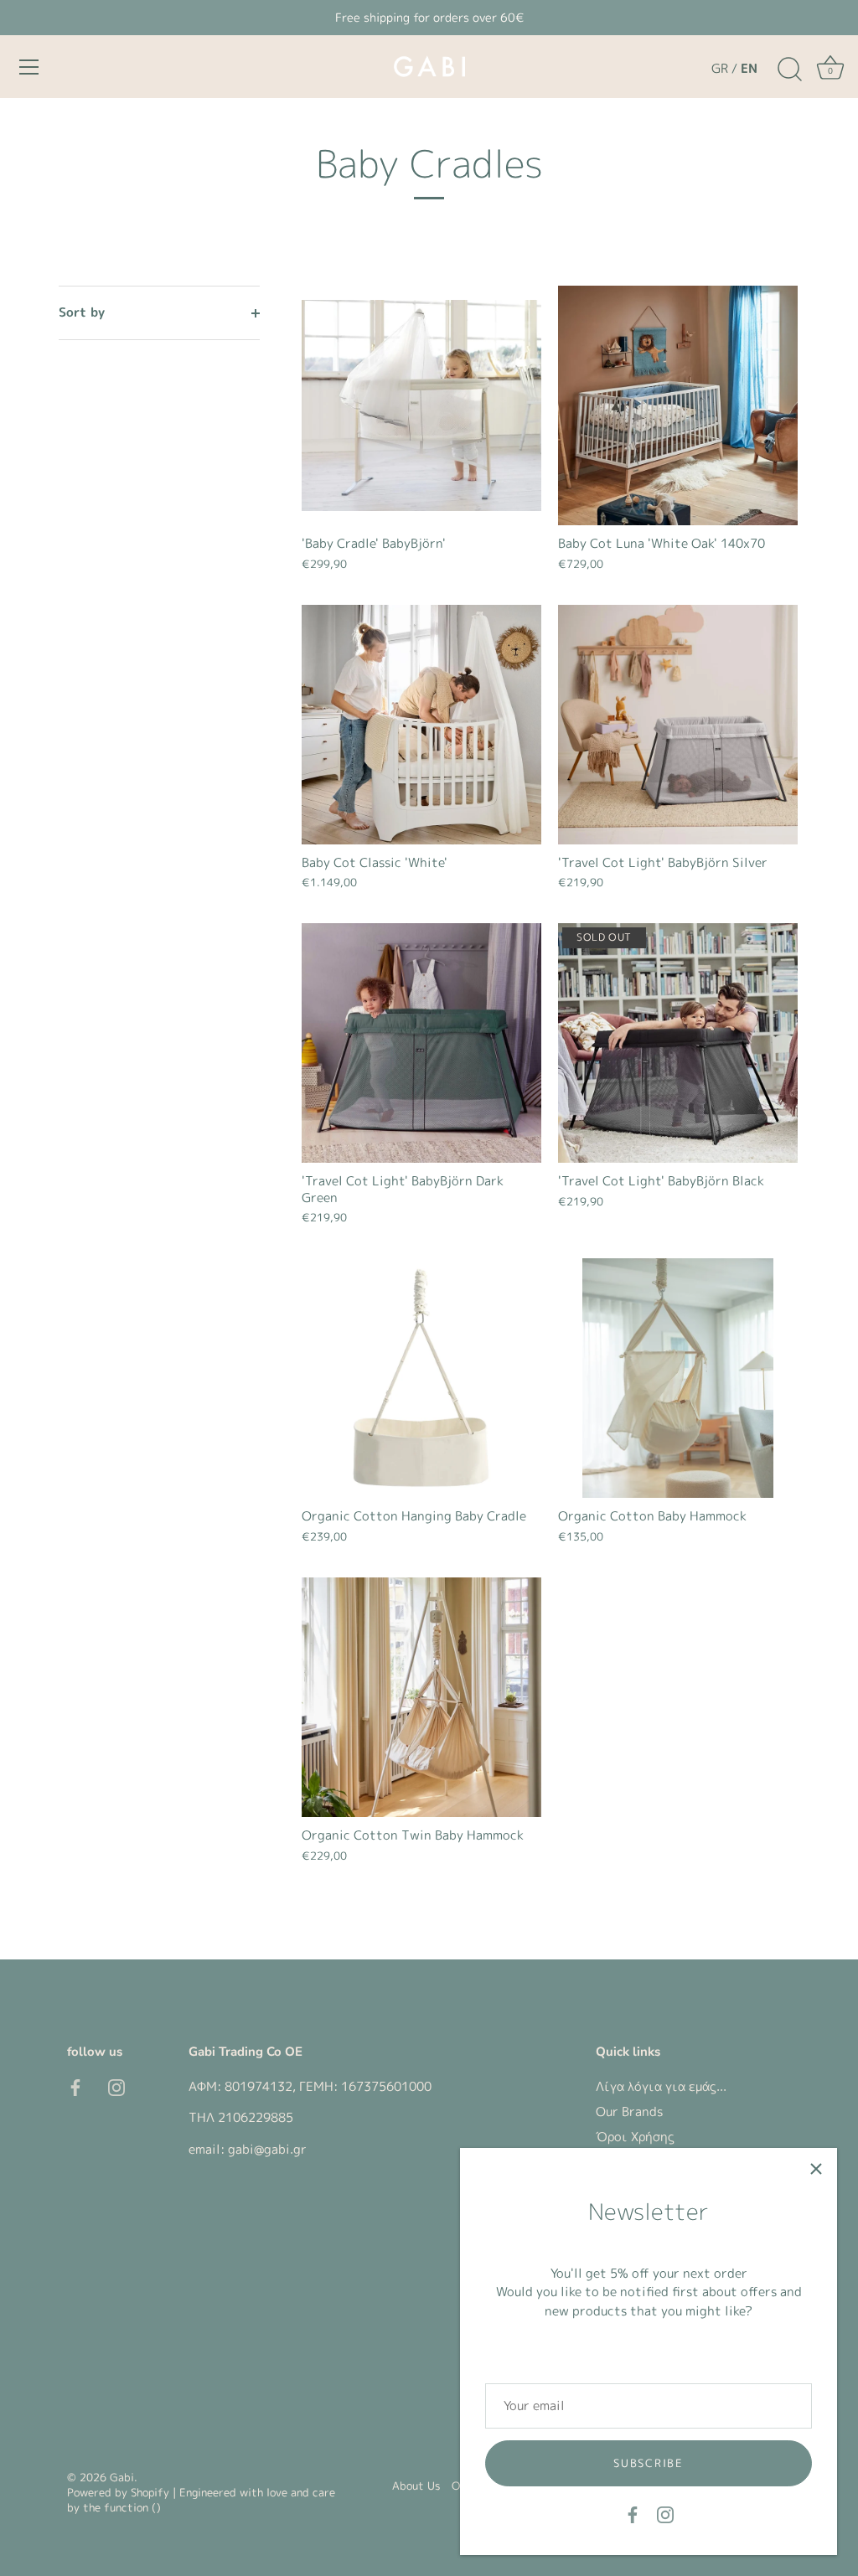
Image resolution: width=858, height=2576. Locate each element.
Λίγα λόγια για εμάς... (661, 2086)
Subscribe (648, 2463)
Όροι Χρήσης (635, 2137)
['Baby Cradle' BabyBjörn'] (421, 405)
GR (720, 68)
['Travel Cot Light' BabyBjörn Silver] (678, 725)
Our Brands (629, 2111)
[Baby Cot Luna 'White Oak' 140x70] (678, 405)
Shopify (150, 2492)
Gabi (122, 2477)
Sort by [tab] (82, 312)
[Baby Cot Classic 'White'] (421, 725)
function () (132, 2507)
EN (749, 68)
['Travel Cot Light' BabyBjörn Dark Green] (421, 1043)
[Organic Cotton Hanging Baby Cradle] (421, 1378)
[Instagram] (665, 2514)
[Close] (816, 2169)
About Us (416, 2486)
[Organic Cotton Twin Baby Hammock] (421, 1697)
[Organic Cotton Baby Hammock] (678, 1378)
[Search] (789, 70)
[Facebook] (633, 2514)
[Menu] (29, 67)
